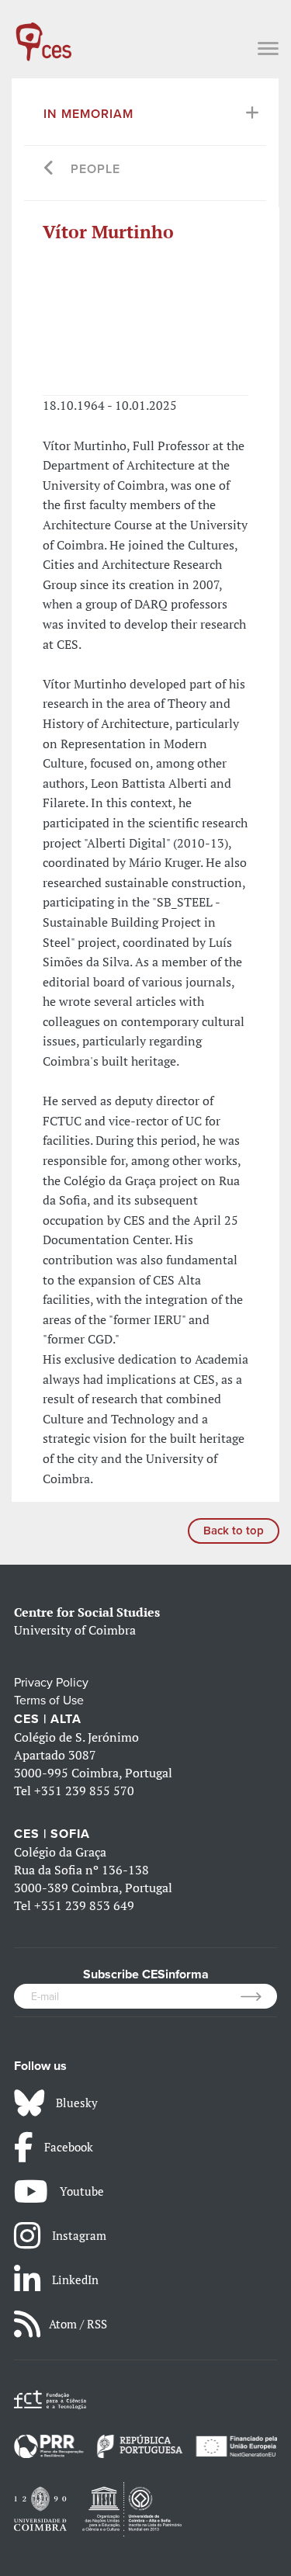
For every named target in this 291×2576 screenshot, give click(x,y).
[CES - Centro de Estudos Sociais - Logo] (43, 34)
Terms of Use (49, 1701)
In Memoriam (88, 114)
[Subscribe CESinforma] (259, 1996)
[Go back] (49, 170)
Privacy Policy (51, 1683)
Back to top (234, 1531)
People (95, 169)
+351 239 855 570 (84, 1791)
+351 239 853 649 (84, 1905)
